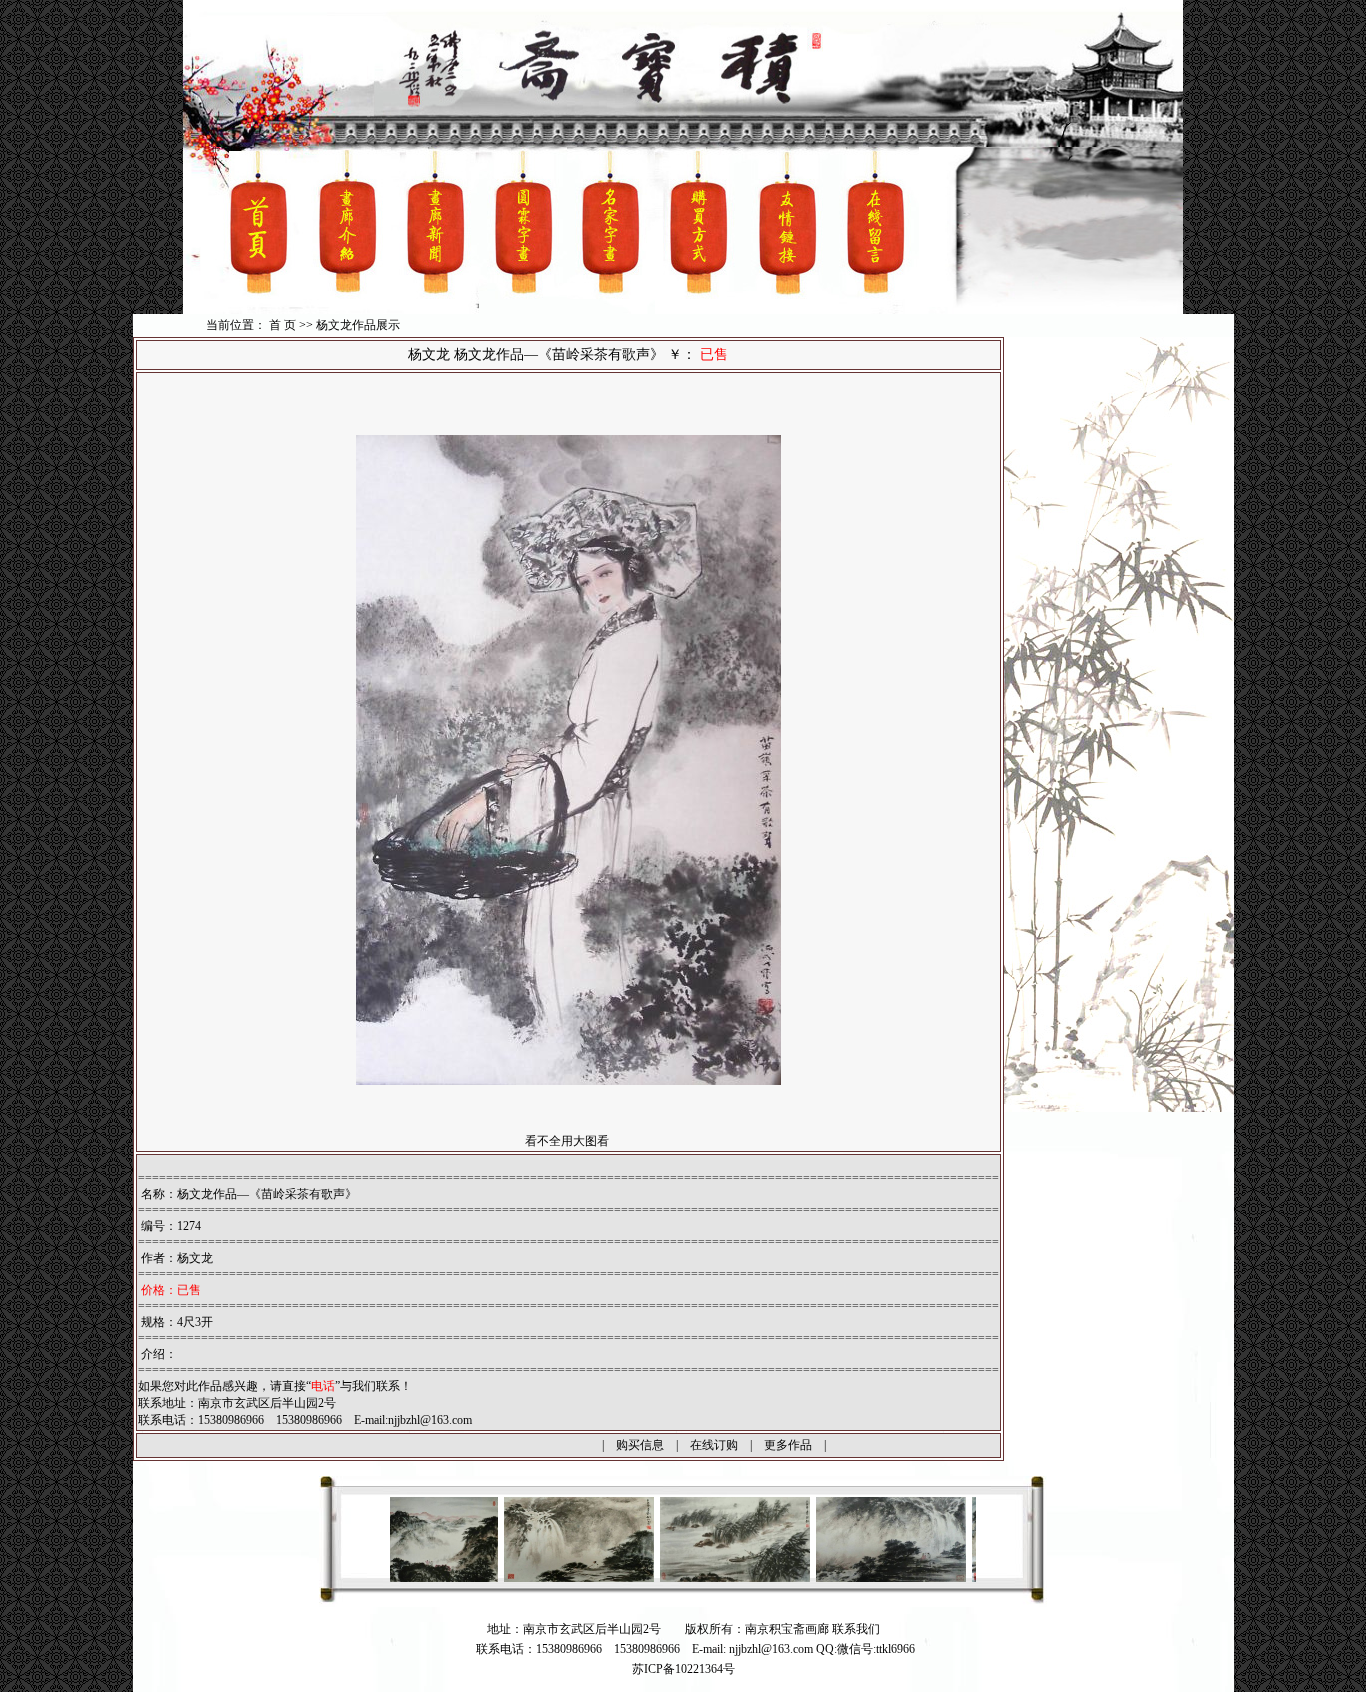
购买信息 (640, 1445)
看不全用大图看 (567, 1141)
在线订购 (714, 1445)
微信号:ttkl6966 (876, 1649)
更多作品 (788, 1445)
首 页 (282, 325)
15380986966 (647, 1649)
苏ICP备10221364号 (683, 1669)
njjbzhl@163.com (430, 1420)
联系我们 (856, 1629)
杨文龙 (195, 1258)
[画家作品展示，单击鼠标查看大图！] (501, 1578)
